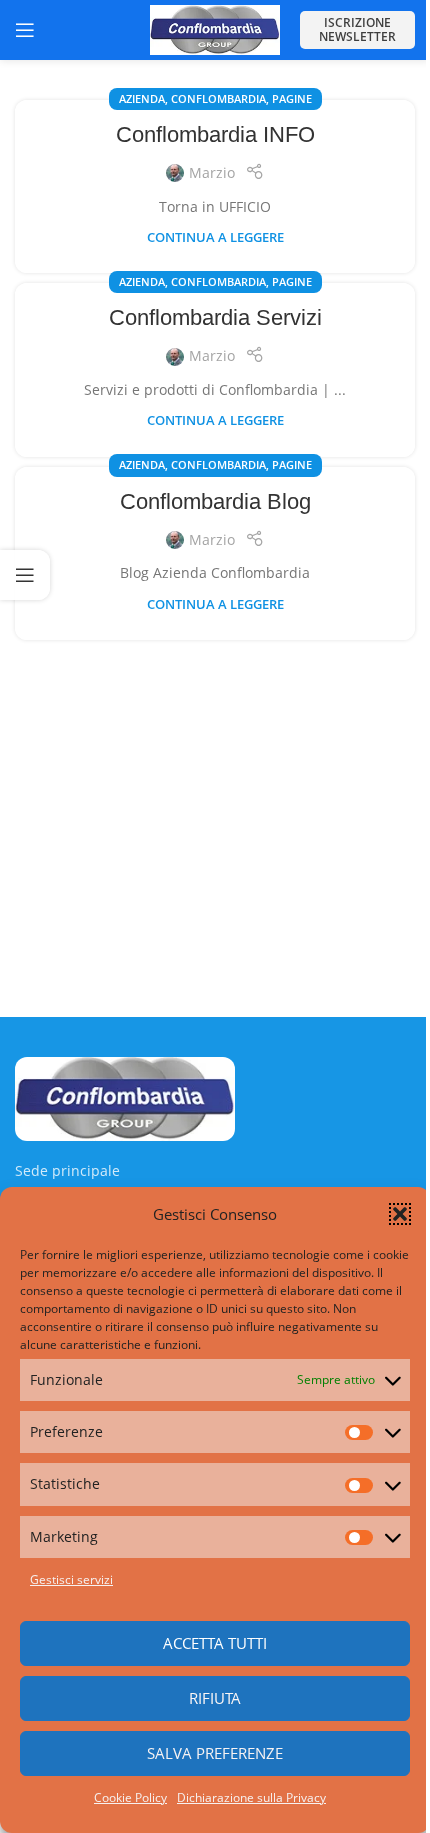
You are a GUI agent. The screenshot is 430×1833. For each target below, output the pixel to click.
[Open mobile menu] (25, 30)
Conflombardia (218, 98)
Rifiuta (208, 1698)
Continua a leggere (215, 237)
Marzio (212, 172)
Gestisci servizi (71, 1579)
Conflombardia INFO (215, 134)
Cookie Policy (123, 1797)
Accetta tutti (208, 1643)
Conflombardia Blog (215, 501)
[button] (400, 1214)
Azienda (142, 98)
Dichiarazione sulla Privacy (244, 1797)
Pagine (292, 98)
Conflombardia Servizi (215, 317)
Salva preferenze (208, 1753)
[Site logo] (215, 28)
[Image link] (125, 1096)
